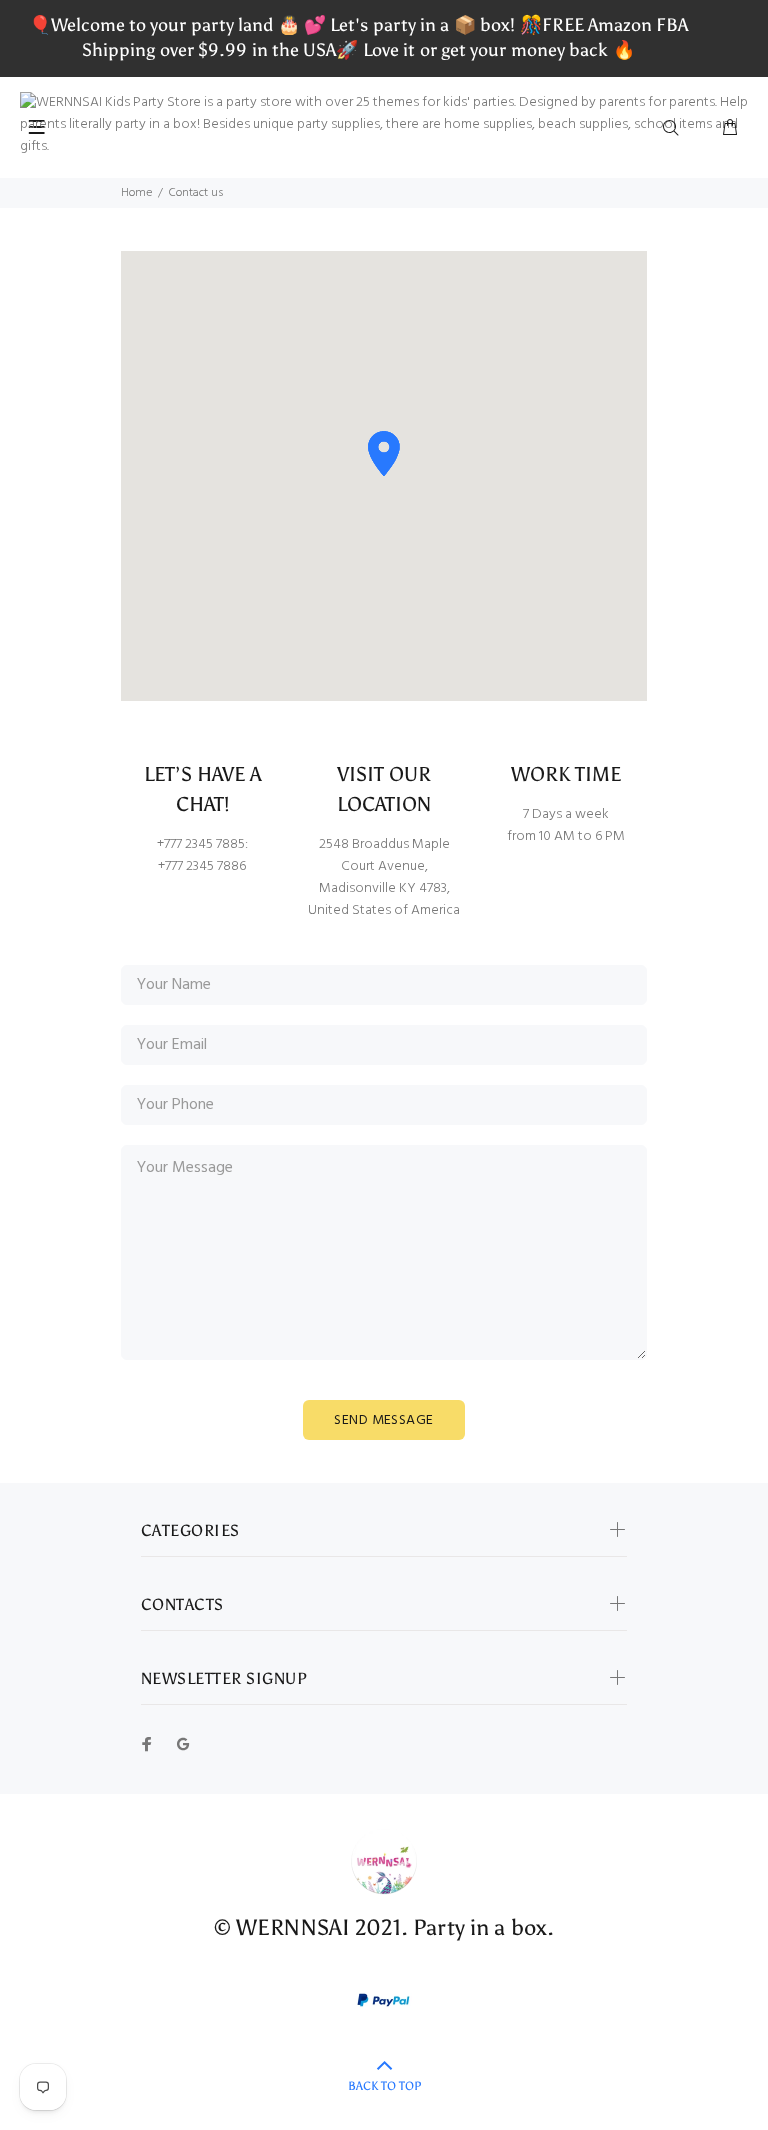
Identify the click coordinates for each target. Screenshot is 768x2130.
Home (136, 193)
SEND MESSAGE (383, 1420)
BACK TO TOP (384, 2086)
